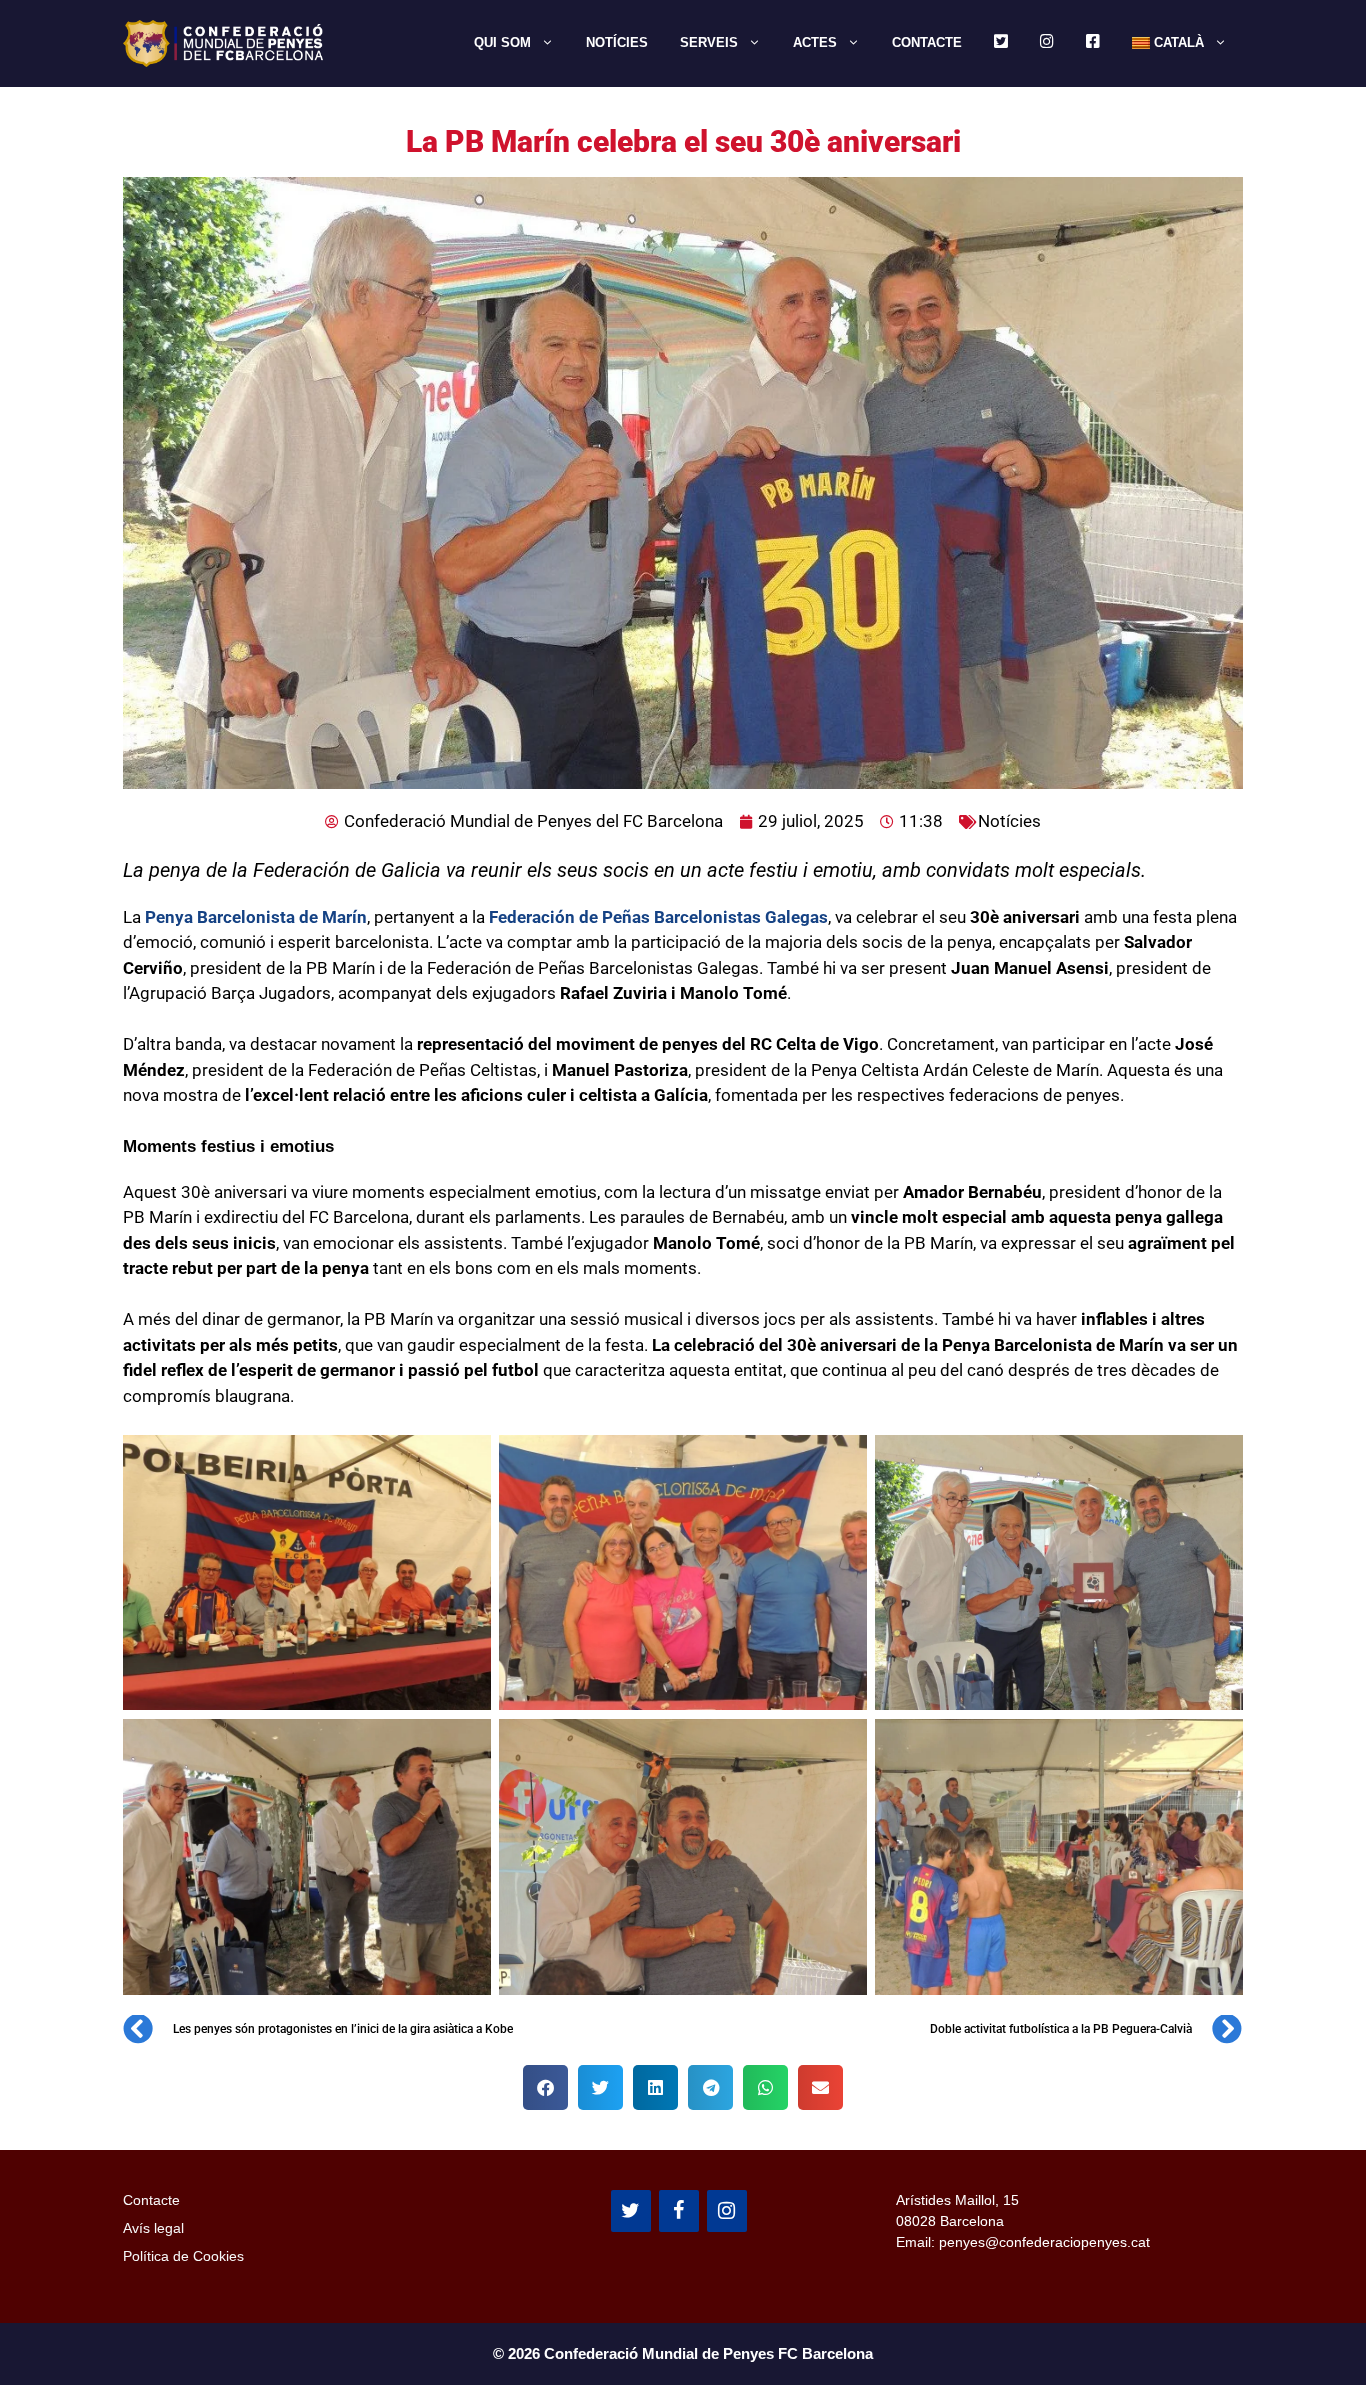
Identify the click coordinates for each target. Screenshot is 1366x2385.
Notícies (617, 42)
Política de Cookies (183, 2256)
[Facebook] (679, 2211)
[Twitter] (631, 2211)
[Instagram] (727, 2211)
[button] (545, 2087)
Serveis (709, 42)
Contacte (927, 42)
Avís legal (153, 2228)
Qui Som (502, 42)
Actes (815, 42)
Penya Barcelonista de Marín (254, 917)
